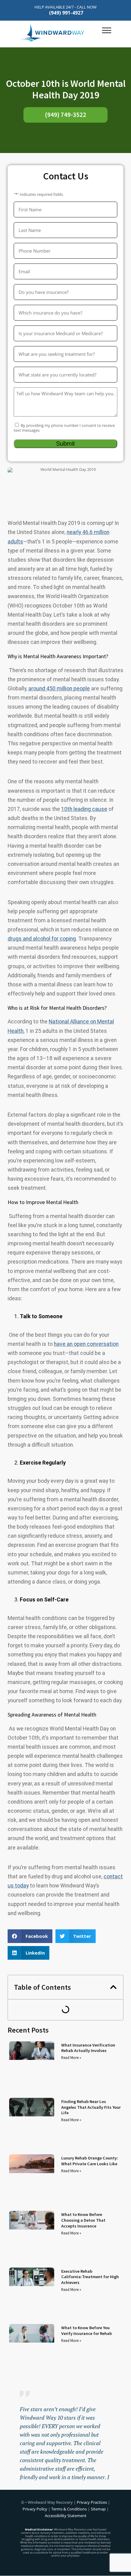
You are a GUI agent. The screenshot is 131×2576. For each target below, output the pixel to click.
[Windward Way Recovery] (61, 33)
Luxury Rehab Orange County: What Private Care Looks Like (90, 2161)
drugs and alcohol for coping (42, 939)
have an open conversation (86, 1344)
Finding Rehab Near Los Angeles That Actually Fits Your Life (91, 2107)
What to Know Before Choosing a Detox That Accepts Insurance (83, 2220)
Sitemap (98, 2509)
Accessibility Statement (66, 2516)
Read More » (71, 2057)
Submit (65, 444)
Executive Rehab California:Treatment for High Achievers (90, 2277)
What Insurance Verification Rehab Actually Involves (88, 2048)
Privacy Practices (92, 2502)
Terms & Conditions (69, 2509)
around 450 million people (59, 689)
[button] (30, 1936)
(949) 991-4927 (66, 13)
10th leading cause (84, 809)
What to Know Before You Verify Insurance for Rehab (87, 2331)
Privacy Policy (35, 2509)
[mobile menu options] (107, 33)
